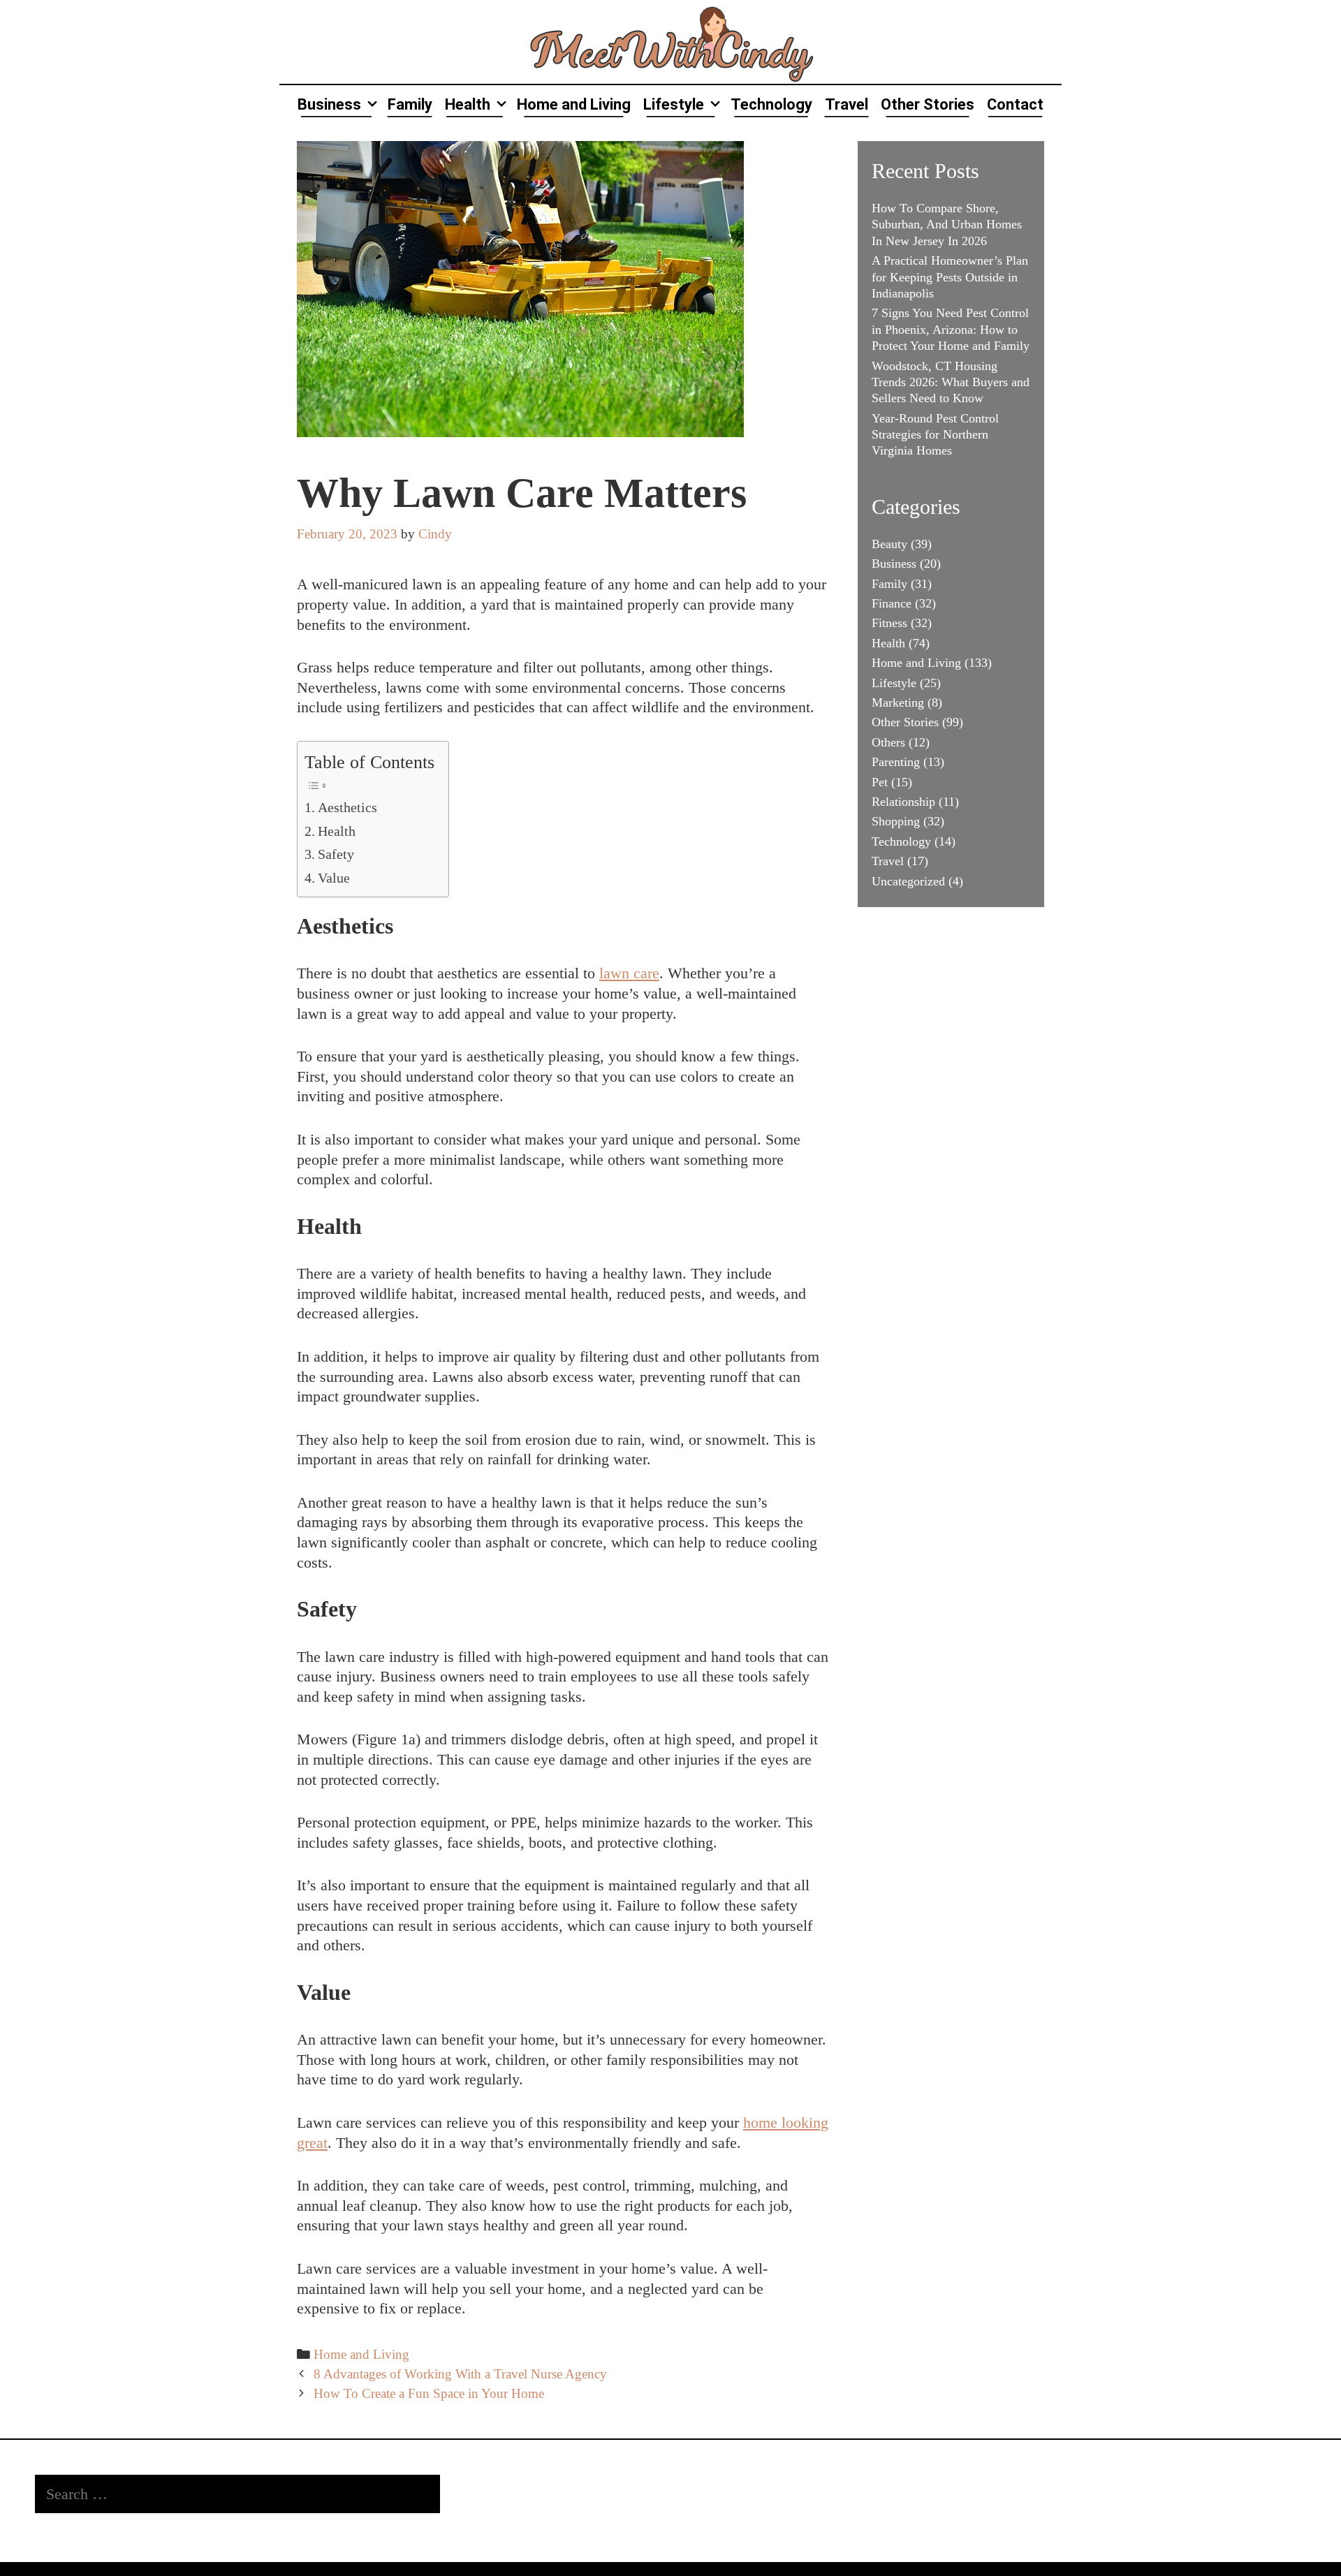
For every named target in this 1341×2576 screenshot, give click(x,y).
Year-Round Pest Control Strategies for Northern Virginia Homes (935, 435)
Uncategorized (908, 881)
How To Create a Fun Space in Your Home (429, 2393)
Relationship (903, 802)
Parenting (896, 762)
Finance (892, 603)
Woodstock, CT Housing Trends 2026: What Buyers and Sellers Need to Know (951, 382)
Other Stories (928, 104)
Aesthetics (347, 807)
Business (329, 104)
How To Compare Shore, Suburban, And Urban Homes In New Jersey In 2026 (947, 225)
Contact (1015, 104)
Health (468, 104)
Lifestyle (674, 104)
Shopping (896, 821)
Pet (880, 782)
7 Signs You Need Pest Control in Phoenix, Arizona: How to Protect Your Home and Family (951, 329)
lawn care (629, 973)
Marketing (898, 702)
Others (888, 742)
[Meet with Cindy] (670, 40)
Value (334, 878)
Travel (847, 104)
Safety (336, 854)
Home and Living (574, 104)
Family (410, 104)
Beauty (889, 544)
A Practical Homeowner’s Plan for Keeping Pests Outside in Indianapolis (950, 277)
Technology (771, 104)
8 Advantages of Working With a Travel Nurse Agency (460, 2374)
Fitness (889, 623)
